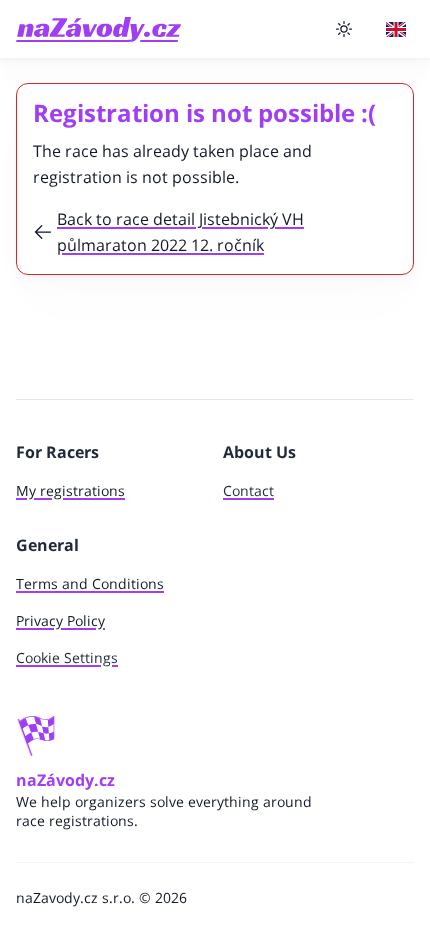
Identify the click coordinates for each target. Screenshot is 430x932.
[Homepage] (98, 29)
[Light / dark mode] (344, 29)
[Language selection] (396, 29)
